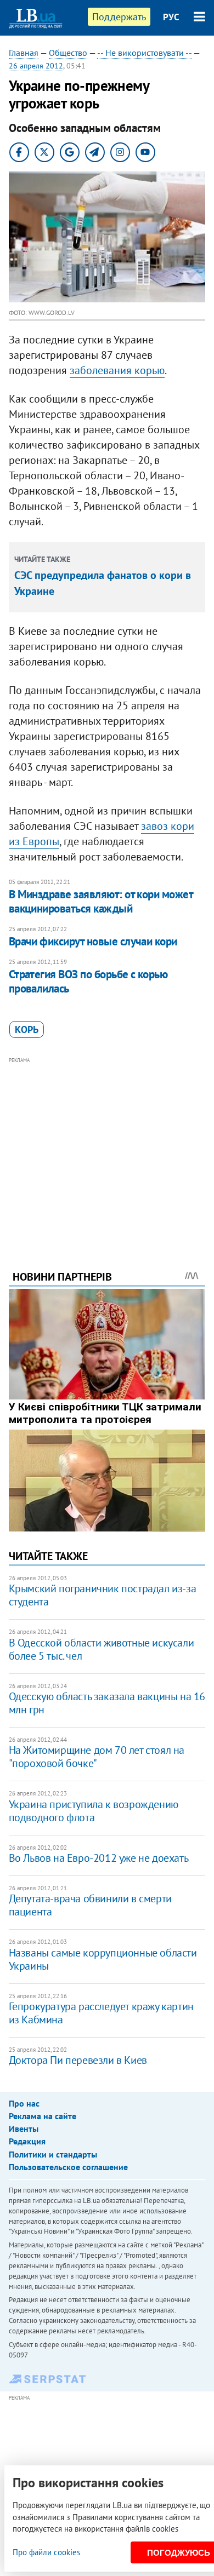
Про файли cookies (46, 2552)
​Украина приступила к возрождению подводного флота (94, 1811)
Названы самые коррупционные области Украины (103, 1959)
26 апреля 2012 (36, 66)
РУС (171, 17)
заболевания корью (117, 370)
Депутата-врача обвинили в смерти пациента (90, 1905)
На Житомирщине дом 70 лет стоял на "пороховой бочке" (97, 1757)
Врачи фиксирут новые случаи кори (93, 941)
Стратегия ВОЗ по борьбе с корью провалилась (88, 981)
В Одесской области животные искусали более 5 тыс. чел (102, 1649)
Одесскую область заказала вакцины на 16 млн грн (107, 1703)
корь (27, 1029)
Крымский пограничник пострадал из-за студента (103, 1595)
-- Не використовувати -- (144, 53)
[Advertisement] (107, 1149)
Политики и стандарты (53, 2154)
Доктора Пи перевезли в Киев (78, 2060)
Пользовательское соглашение (68, 2167)
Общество (68, 53)
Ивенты (24, 2129)
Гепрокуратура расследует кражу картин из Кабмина (101, 2013)
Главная (24, 53)
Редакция (27, 2141)
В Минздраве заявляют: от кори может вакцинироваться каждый (101, 901)
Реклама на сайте (43, 2116)
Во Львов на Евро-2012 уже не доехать (99, 1858)
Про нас (24, 2103)
